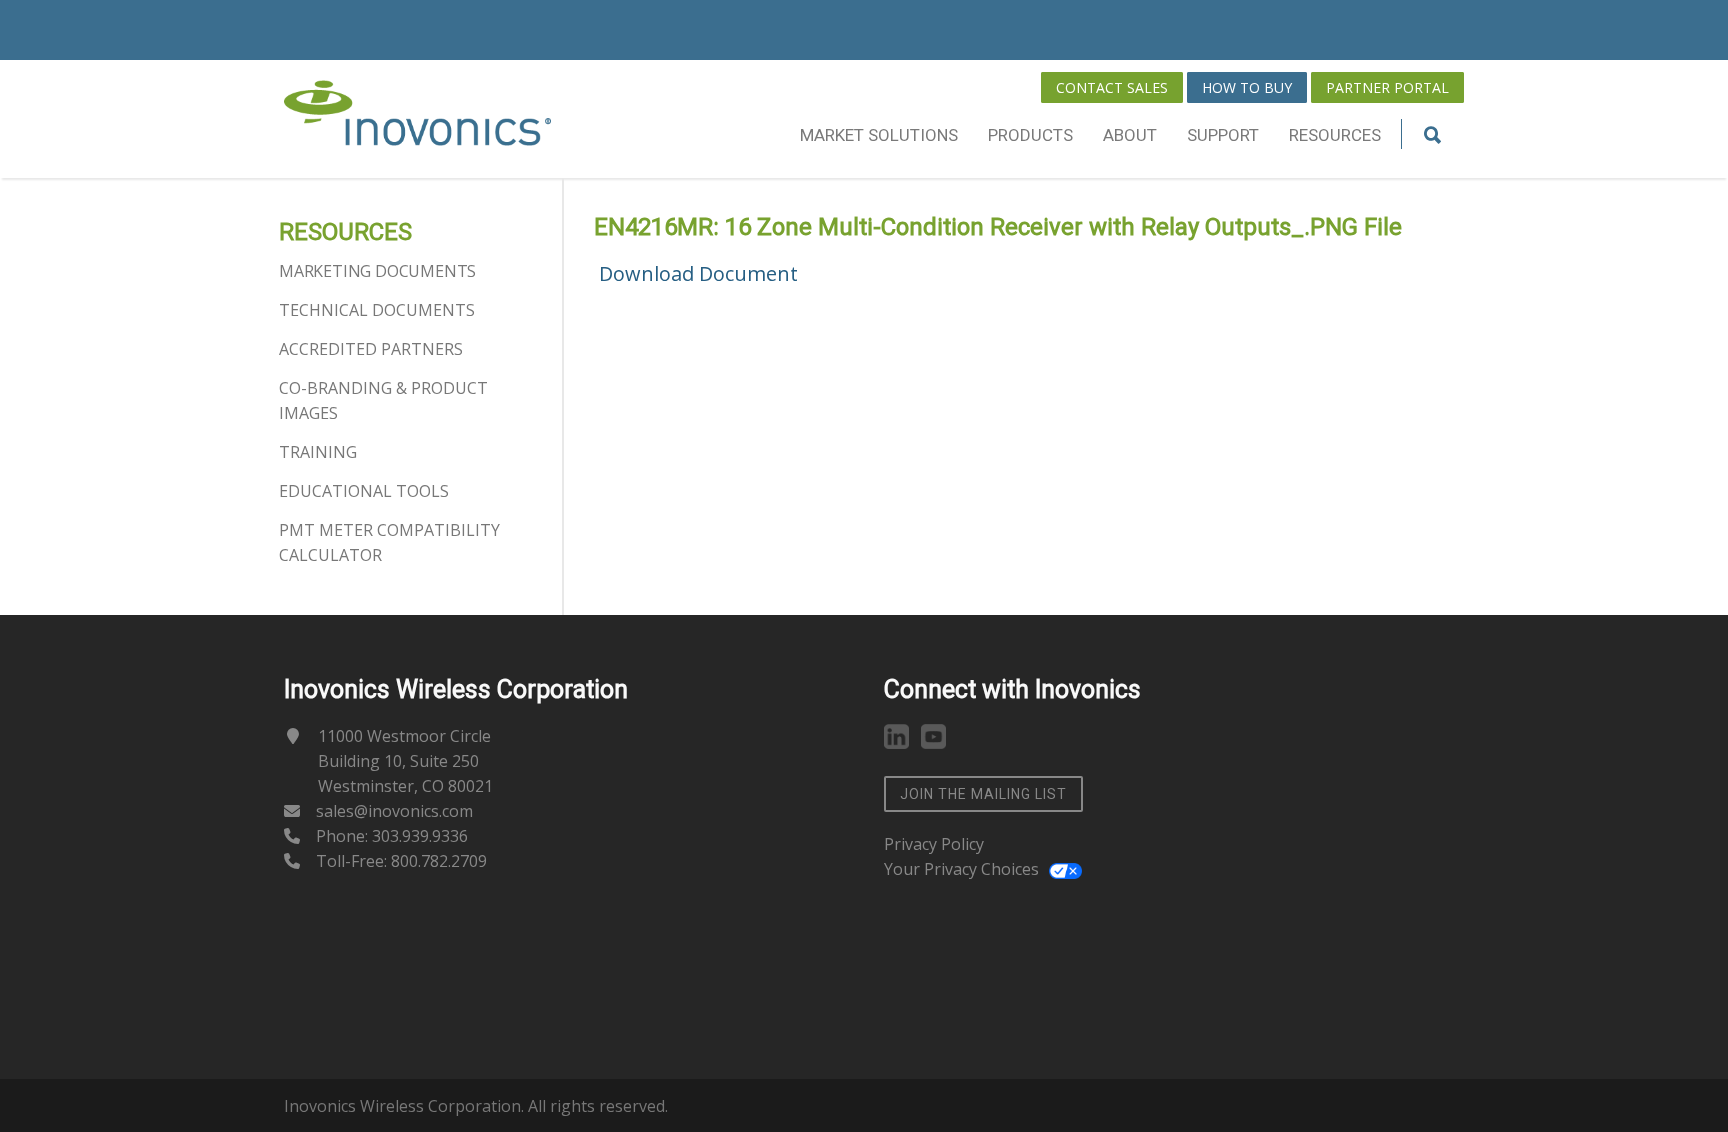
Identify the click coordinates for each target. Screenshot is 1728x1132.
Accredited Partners (371, 349)
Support (1223, 135)
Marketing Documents (377, 271)
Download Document (698, 273)
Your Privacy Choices (961, 869)
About (1130, 135)
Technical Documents (377, 310)
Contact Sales (1112, 87)
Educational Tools (364, 491)
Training (318, 452)
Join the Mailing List (983, 794)
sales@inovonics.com (394, 811)
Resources (1335, 135)
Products (1030, 135)
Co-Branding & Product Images (383, 400)
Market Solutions (879, 135)
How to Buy (1247, 87)
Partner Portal (1387, 87)
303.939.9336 (420, 836)
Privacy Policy (934, 844)
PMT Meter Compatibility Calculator (389, 542)
